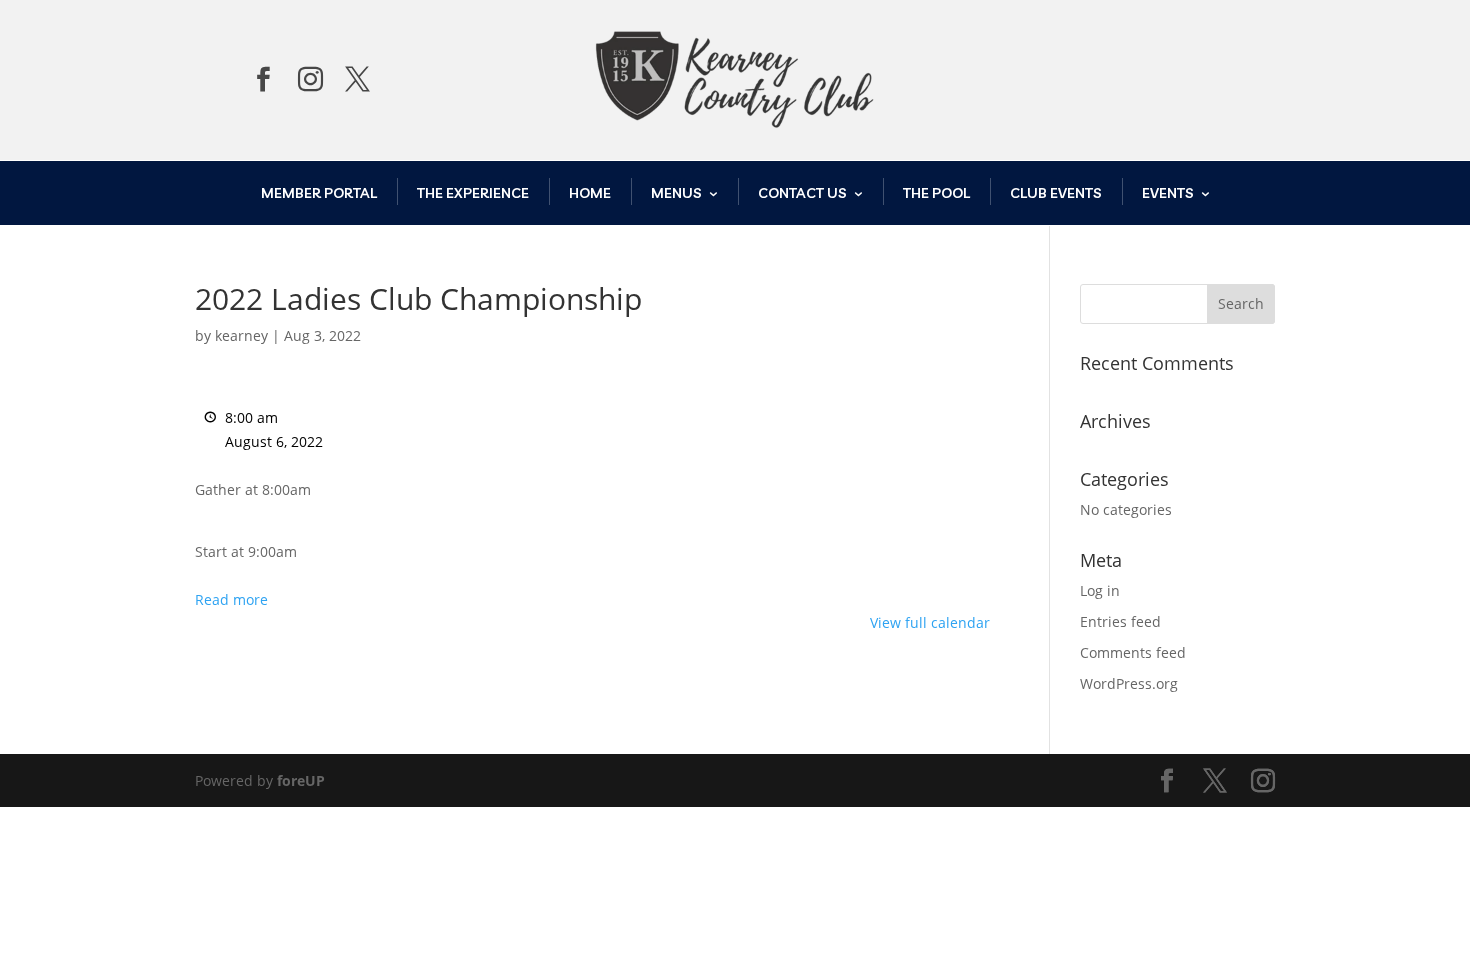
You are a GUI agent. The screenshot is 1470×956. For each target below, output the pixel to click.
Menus (676, 193)
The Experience (473, 193)
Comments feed (1133, 652)
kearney (241, 335)
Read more (231, 599)
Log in (1100, 590)
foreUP (301, 780)
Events (1168, 193)
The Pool (936, 193)
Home (590, 193)
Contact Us (802, 193)
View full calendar (930, 622)
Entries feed (1120, 621)
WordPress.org (1129, 683)
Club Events (1056, 193)
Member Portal (319, 193)
